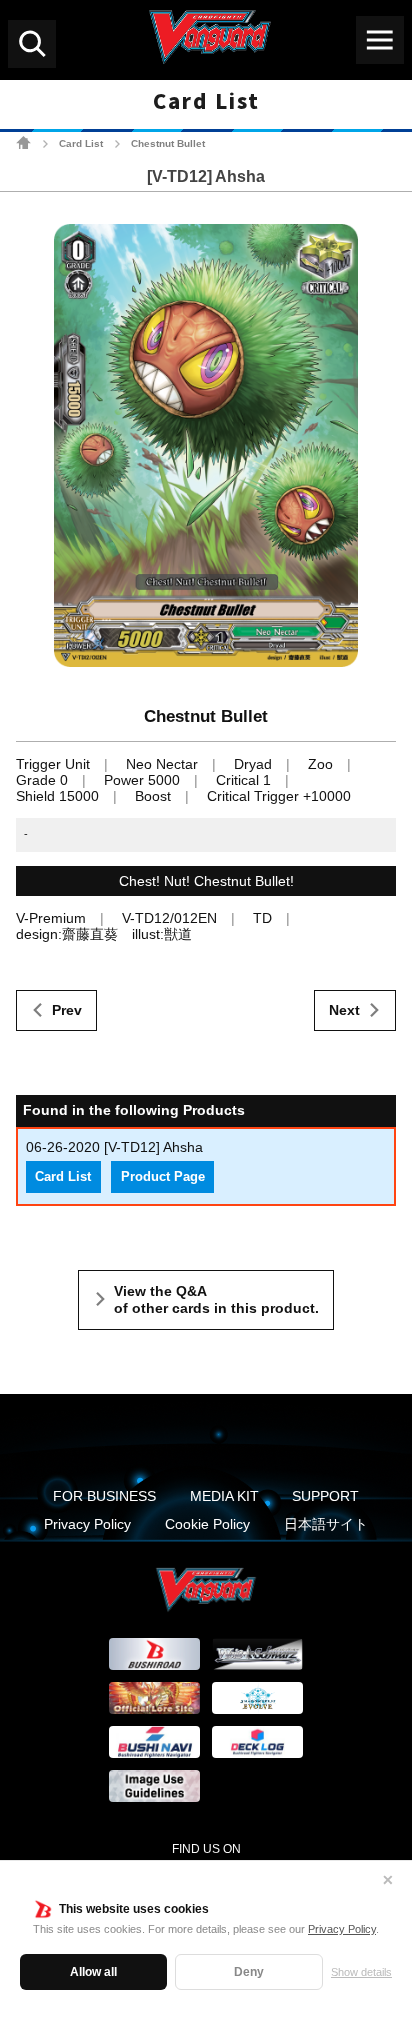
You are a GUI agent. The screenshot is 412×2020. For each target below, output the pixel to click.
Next (344, 1010)
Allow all (93, 1972)
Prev (67, 1010)
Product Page (163, 1177)
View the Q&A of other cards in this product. (216, 1300)
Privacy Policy (342, 1929)
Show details (361, 1972)
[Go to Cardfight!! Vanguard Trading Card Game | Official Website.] (23, 142)
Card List (81, 143)
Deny (249, 1972)
